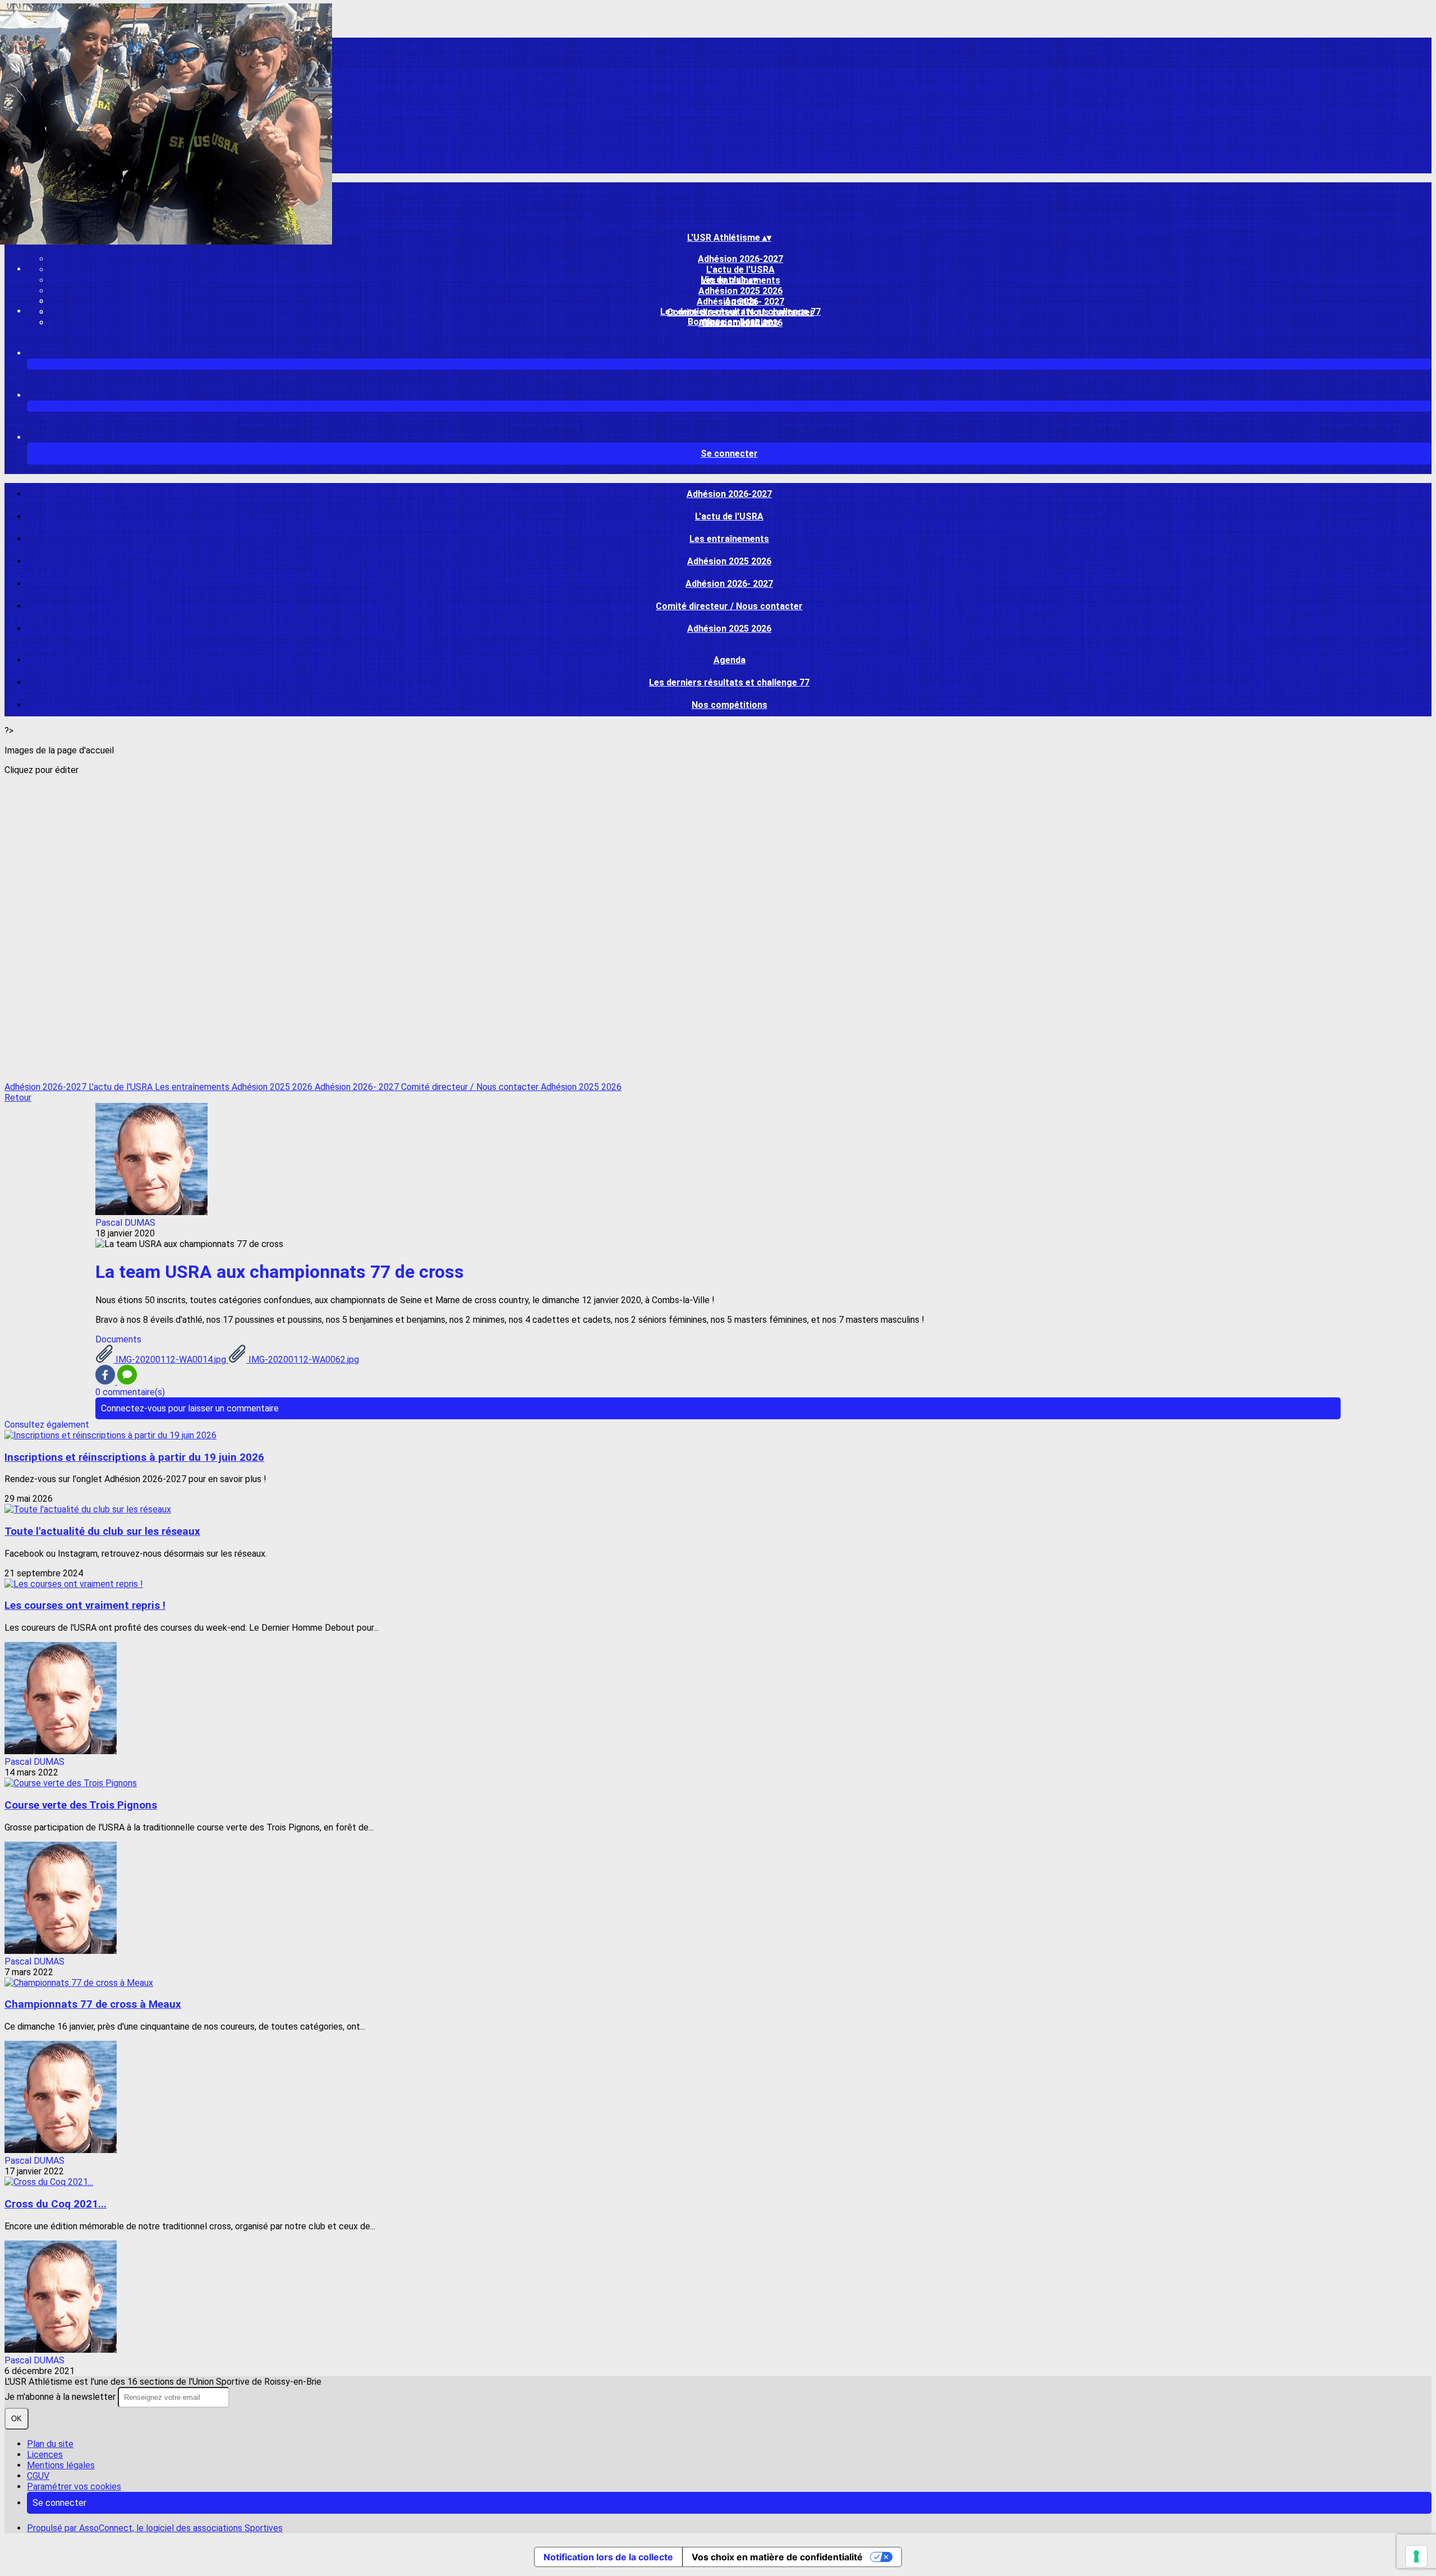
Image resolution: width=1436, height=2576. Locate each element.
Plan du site (50, 2444)
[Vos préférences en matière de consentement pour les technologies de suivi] (1416, 2556)
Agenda (741, 301)
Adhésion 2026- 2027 (729, 584)
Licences (45, 2455)
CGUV (38, 2476)
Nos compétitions (729, 705)
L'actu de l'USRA (740, 270)
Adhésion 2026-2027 (740, 259)
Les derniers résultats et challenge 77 (740, 312)
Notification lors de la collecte (608, 2557)
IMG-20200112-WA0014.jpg (171, 1360)
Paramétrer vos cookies (74, 2487)
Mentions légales (61, 2465)
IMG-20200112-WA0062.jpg (303, 1360)
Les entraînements (729, 539)
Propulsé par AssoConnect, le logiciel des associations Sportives (155, 2528)
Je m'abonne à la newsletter (61, 2397)
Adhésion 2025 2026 (740, 291)
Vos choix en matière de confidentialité (777, 2557)
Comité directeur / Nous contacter (729, 606)
